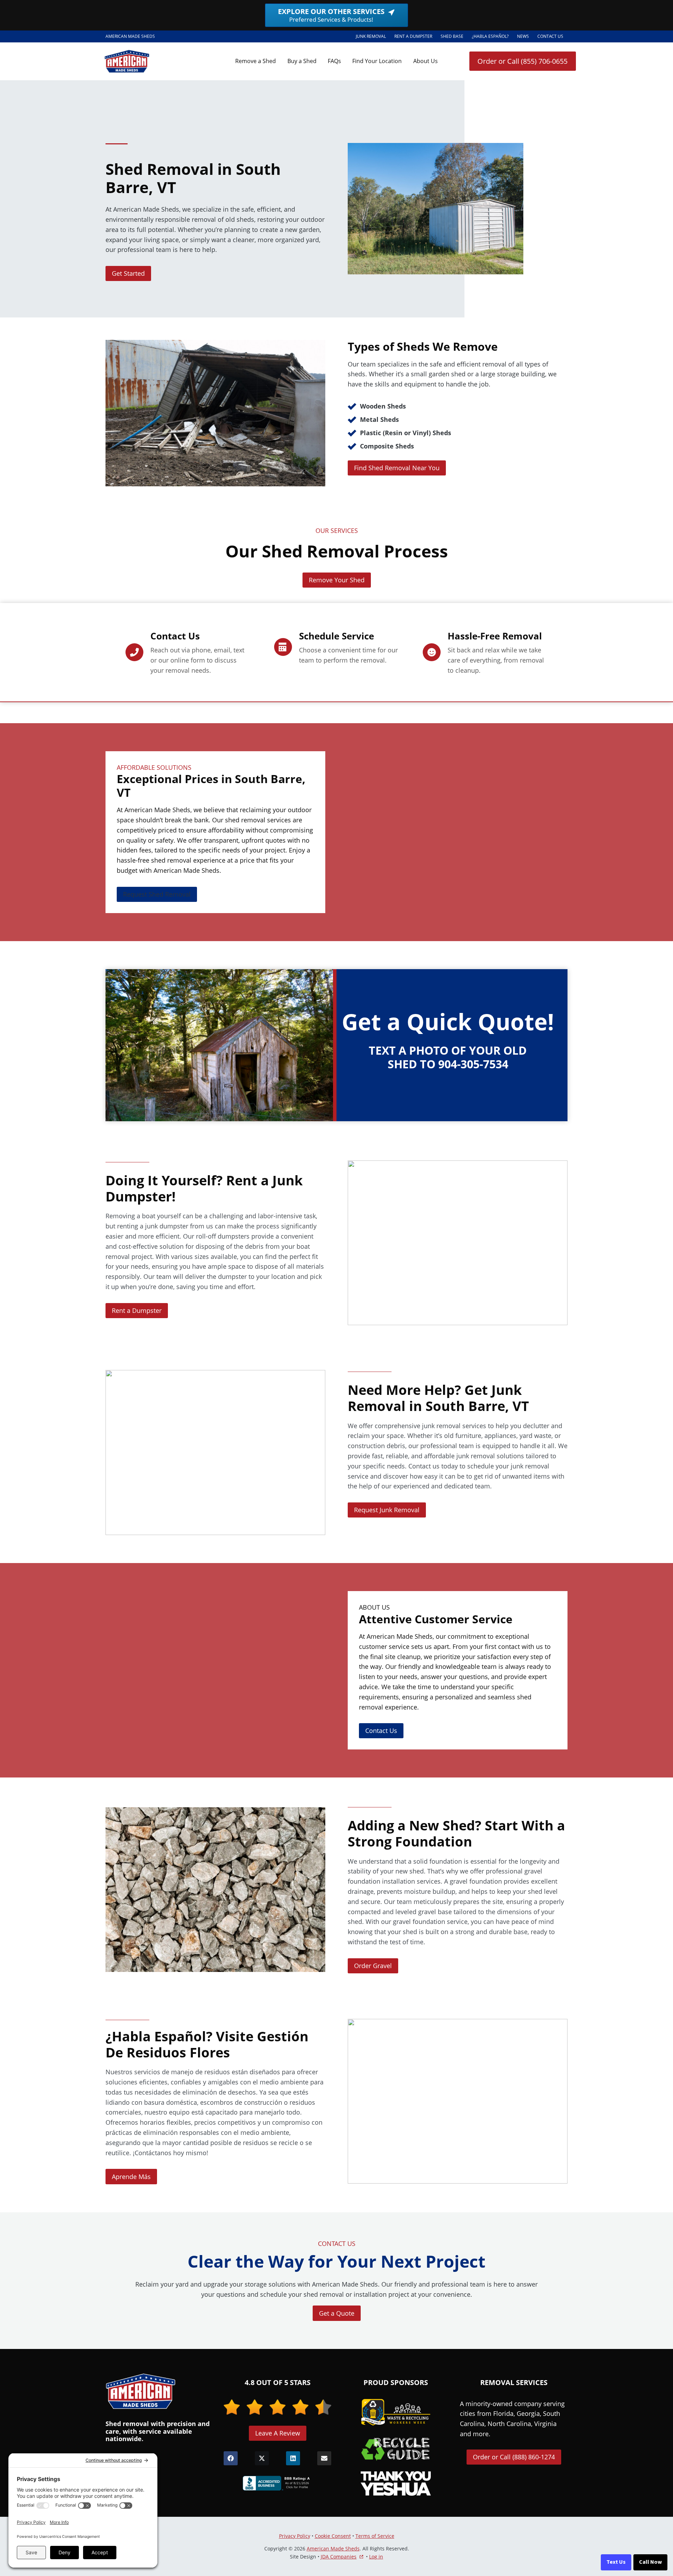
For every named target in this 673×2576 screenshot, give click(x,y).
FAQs (334, 61)
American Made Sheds (333, 2548)
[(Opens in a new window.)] (278, 2483)
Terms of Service (375, 2536)
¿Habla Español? (492, 37)
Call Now (650, 2562)
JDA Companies (339, 2557)
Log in (376, 2557)
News (523, 36)
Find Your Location (377, 61)
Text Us (616, 2562)
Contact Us (550, 36)
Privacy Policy (295, 2536)
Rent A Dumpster (415, 37)
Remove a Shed (256, 61)
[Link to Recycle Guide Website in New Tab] (396, 2449)
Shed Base (454, 37)
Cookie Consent (333, 2536)
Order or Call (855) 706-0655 (522, 61)
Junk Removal (371, 36)
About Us (426, 61)
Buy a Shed (302, 61)
